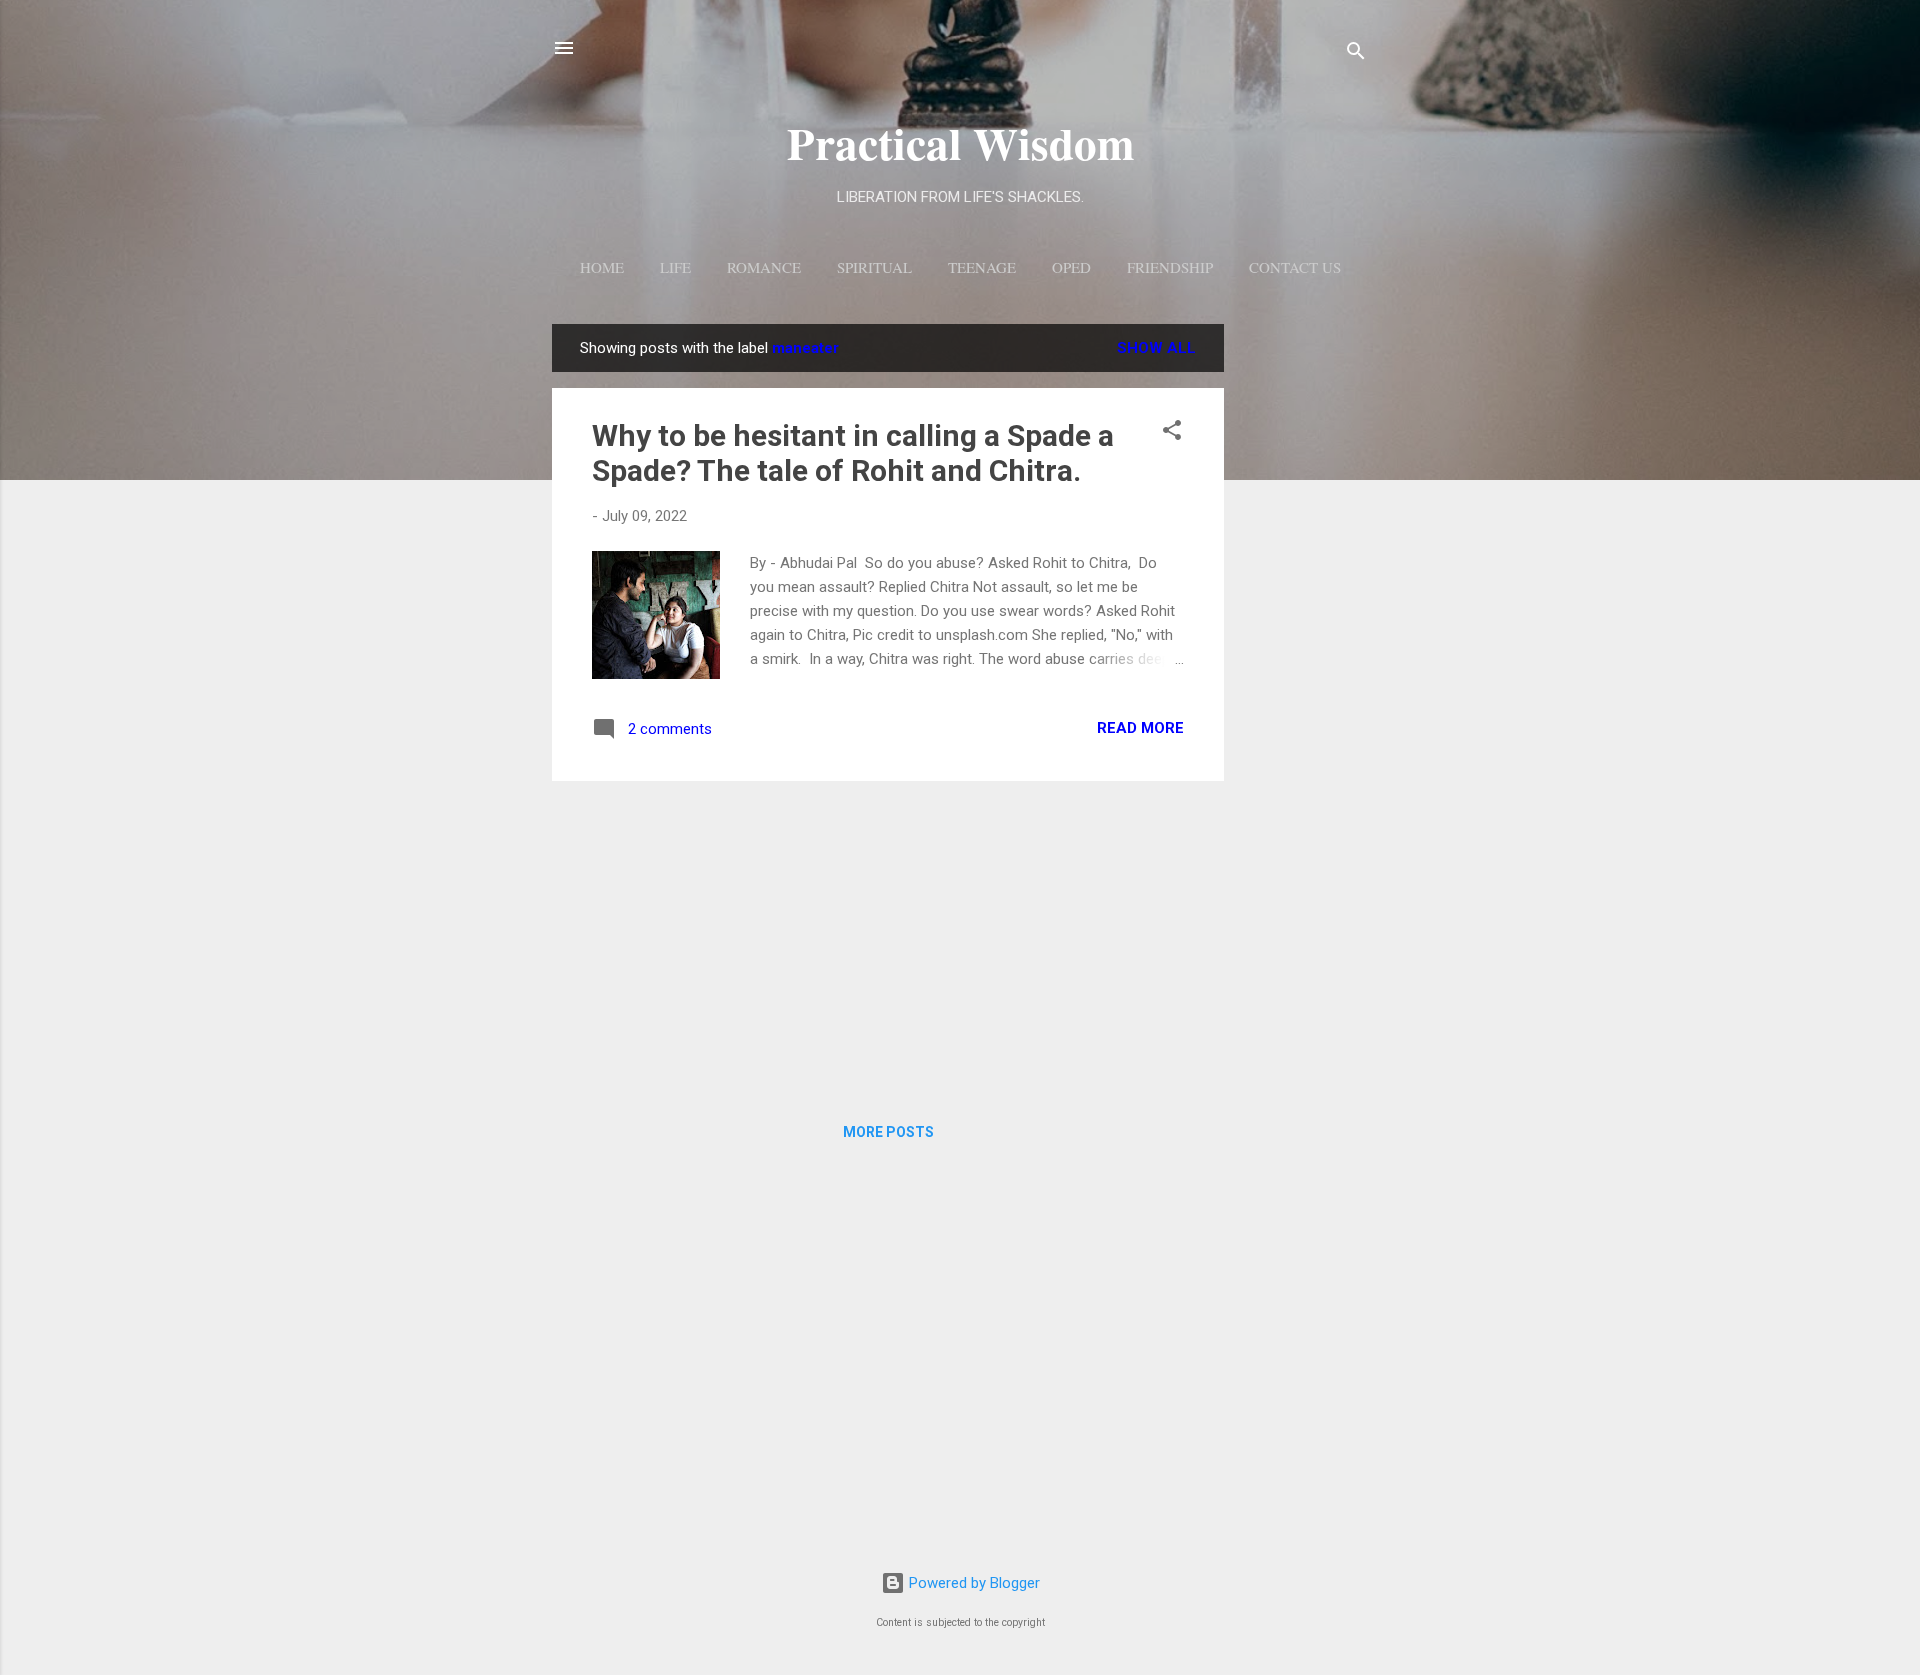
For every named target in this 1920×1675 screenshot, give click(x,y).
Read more (1140, 728)
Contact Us (1295, 267)
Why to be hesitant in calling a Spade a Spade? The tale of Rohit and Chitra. (853, 453)
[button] (1172, 433)
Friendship (1170, 267)
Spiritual (874, 267)
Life (675, 267)
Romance (764, 267)
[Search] (1356, 54)
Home (602, 267)
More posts (888, 1132)
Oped (1071, 267)
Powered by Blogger (972, 1583)
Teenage (982, 267)
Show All (1156, 348)
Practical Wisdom (960, 142)
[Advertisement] (1304, 624)
